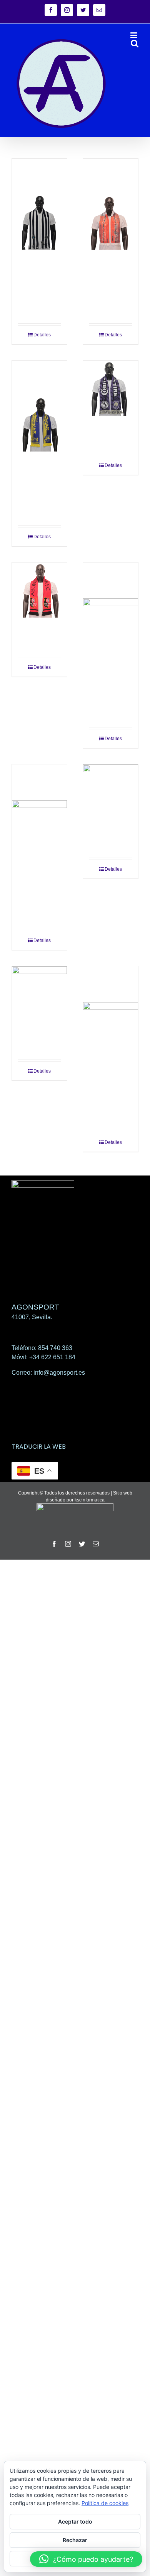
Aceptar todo (75, 2521)
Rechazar (75, 2540)
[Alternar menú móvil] (134, 35)
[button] (86, 2559)
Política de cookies (105, 2503)
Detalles (42, 335)
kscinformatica (90, 1500)
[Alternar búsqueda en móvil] (135, 43)
